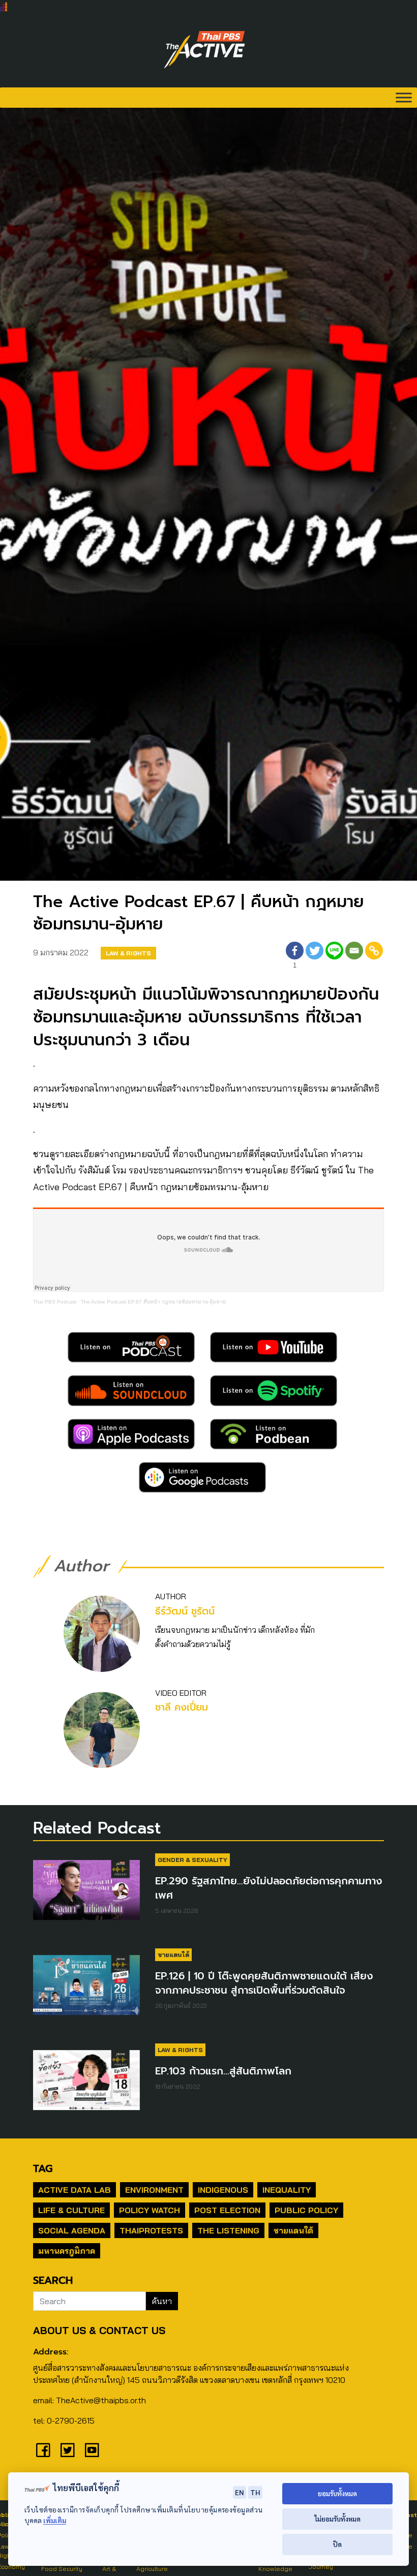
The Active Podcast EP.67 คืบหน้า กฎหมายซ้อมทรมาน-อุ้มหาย (153, 1302)
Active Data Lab (75, 2190)
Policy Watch (150, 2210)
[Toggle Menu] (404, 97)
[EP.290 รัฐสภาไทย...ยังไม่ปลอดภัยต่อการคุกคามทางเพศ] (86, 1895)
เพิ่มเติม (55, 2520)
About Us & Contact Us (99, 2330)
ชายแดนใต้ (173, 1955)
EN (240, 2492)
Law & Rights (128, 953)
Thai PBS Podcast (55, 1302)
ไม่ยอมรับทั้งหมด (337, 2519)
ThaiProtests (151, 2230)
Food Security (62, 2569)
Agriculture (152, 2569)
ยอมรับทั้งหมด (337, 2493)
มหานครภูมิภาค (67, 2251)
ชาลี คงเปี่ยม (182, 1707)
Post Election (227, 2210)
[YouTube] (92, 2450)
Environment (154, 2190)
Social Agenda (72, 2230)
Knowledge (275, 2569)
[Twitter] (315, 957)
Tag (43, 2168)
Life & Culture (71, 2210)
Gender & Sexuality (192, 1860)
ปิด (337, 2544)
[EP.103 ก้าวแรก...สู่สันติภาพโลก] (86, 2085)
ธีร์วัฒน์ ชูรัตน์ (185, 1611)
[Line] (334, 957)
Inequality (287, 2190)
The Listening (228, 2230)
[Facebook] (43, 2450)
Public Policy (306, 2210)
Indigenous (223, 2190)
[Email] (354, 957)
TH (255, 2492)
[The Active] (204, 50)
